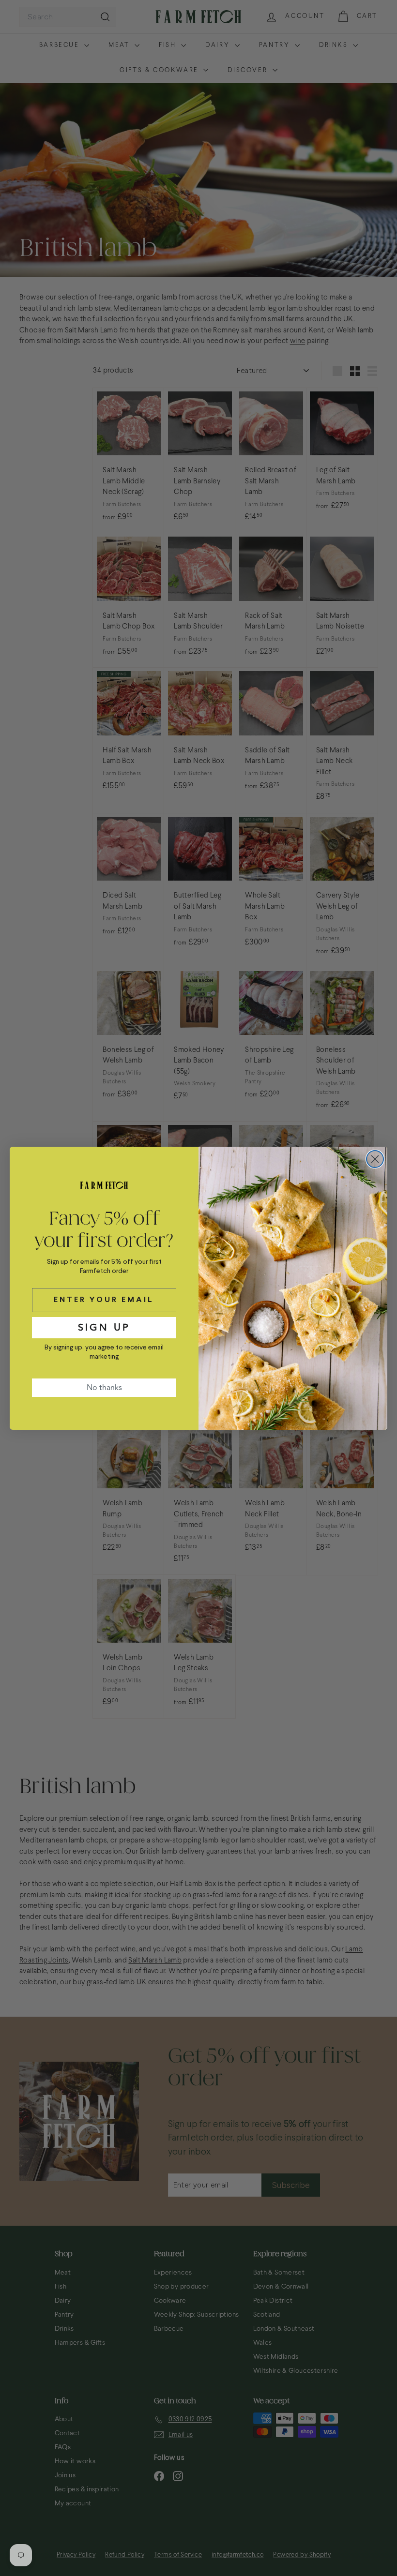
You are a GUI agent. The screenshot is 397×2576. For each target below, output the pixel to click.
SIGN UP (104, 1327)
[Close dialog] (375, 1159)
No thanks (104, 1388)
